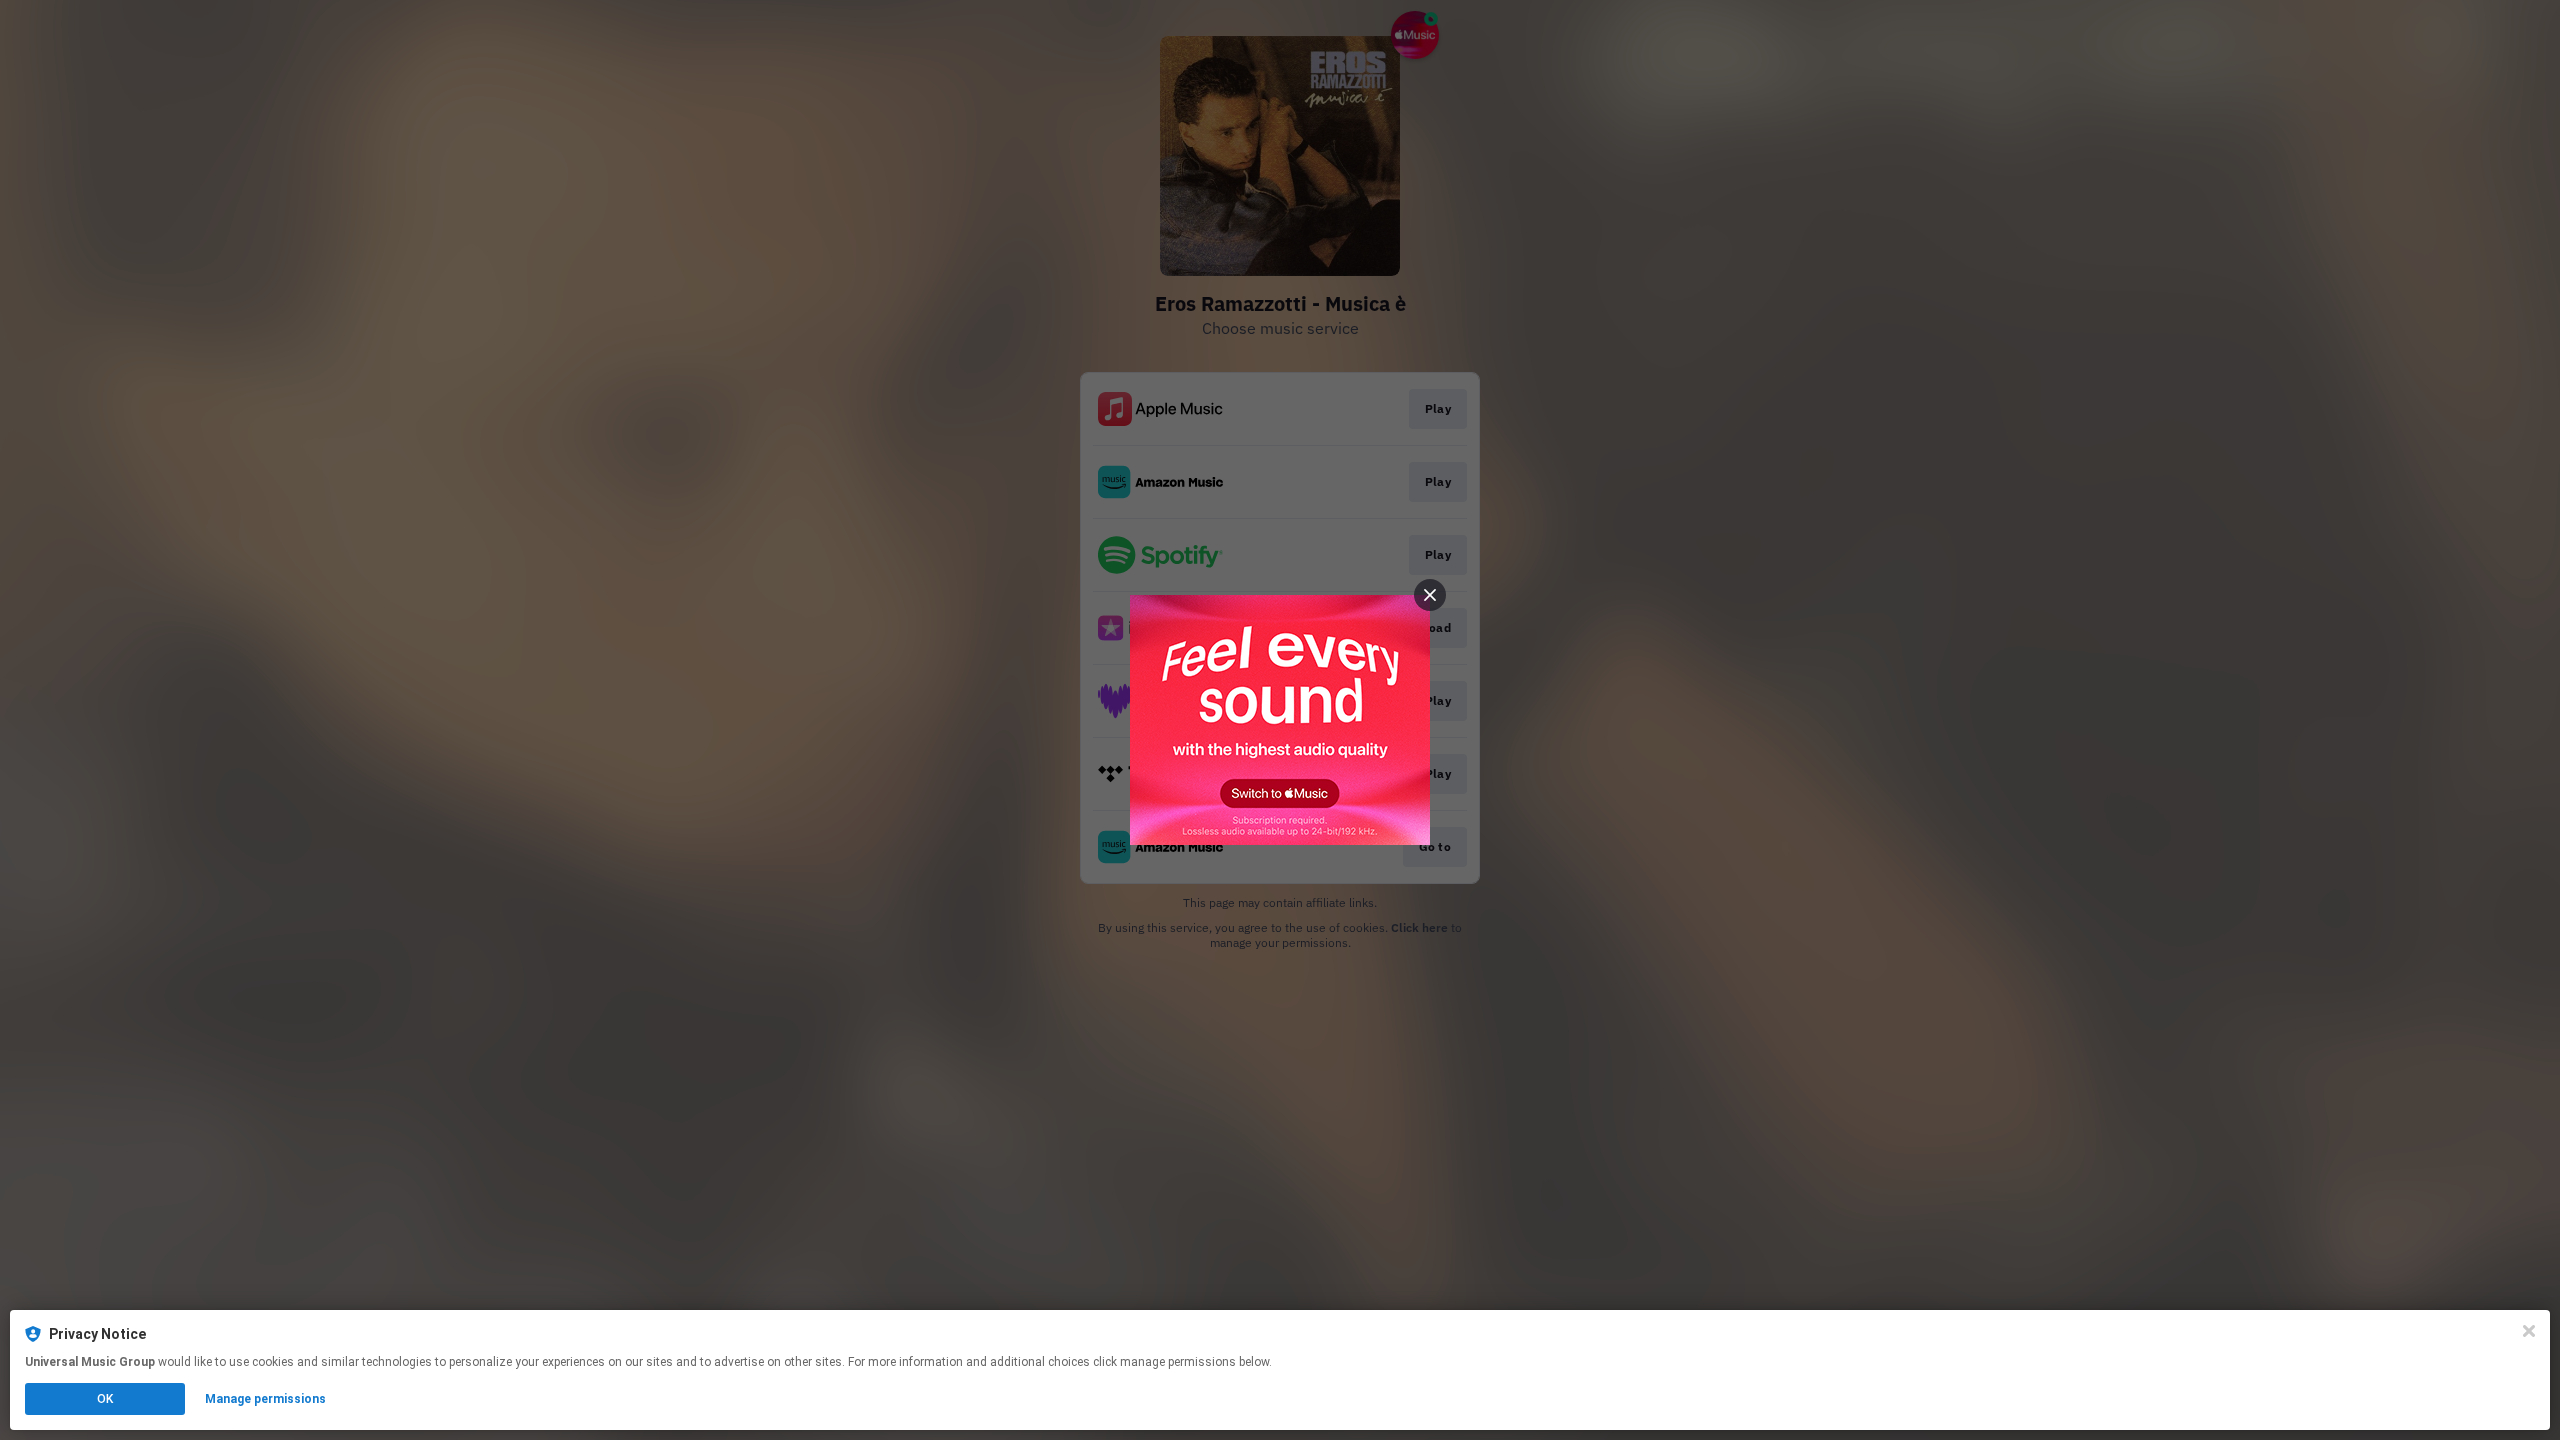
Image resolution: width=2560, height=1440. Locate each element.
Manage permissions (265, 1399)
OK (105, 1399)
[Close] (2529, 1331)
